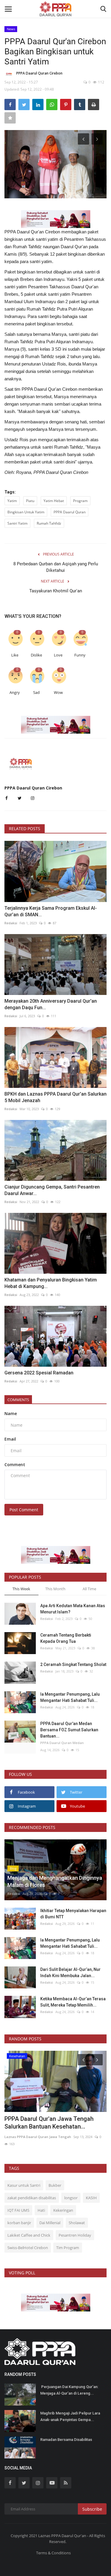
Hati (41, 2210)
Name (11, 1413)
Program (80, 501)
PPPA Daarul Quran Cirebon (39, 73)
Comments (18, 1400)
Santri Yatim (17, 523)
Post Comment (24, 1510)
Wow (58, 693)
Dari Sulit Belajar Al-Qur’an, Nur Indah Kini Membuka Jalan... (70, 1973)
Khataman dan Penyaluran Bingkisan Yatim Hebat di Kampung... (51, 1283)
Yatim (12, 501)
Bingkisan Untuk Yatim (26, 512)
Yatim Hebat (54, 501)
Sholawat (77, 2223)
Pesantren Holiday (75, 2235)
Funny (80, 655)
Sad (36, 693)
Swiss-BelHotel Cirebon (28, 2248)
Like (15, 655)
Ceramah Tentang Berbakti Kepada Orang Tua (66, 1638)
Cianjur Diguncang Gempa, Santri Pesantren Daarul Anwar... (52, 1190)
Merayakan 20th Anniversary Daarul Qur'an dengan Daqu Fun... (51, 1004)
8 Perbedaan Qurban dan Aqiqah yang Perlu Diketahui (56, 567)
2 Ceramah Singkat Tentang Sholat (73, 1664)
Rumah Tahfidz (49, 523)
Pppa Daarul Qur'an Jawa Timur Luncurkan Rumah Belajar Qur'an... (50, 2075)
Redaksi (11, 923)
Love (58, 655)
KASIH (91, 2198)
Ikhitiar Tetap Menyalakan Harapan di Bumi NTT (73, 1914)
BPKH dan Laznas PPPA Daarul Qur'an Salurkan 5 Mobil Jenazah (55, 1097)
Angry (15, 693)
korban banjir (19, 2223)
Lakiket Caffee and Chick (29, 2235)
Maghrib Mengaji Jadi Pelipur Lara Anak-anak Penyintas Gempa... (70, 2416)
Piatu (30, 501)
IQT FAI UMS (18, 2210)
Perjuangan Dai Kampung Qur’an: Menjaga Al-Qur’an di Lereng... (69, 2390)
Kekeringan (63, 2210)
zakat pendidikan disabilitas (32, 2198)
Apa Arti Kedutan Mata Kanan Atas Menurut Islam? (73, 1609)
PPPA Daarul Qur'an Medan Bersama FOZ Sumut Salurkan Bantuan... (69, 1730)
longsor (71, 2198)
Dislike (36, 655)
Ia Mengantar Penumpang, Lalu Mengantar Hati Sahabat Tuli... (70, 1697)
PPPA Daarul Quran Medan (62, 1743)
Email (10, 1439)
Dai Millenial (50, 2223)
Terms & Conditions (53, 2553)
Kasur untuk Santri (24, 2185)
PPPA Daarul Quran (70, 512)
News (11, 29)
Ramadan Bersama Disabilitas (67, 2440)
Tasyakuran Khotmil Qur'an (56, 591)
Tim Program (68, 2248)
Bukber (55, 2185)
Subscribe (92, 2509)
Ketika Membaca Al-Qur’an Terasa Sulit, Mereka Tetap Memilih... (73, 2002)
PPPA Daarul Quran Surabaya (28, 2089)
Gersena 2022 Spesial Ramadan (39, 1373)
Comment (15, 1465)
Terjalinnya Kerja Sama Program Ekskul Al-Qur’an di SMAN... (51, 911)
